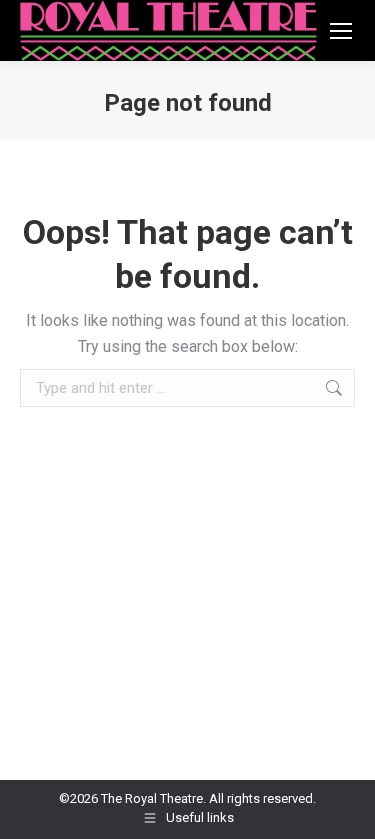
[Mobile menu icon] (341, 31)
